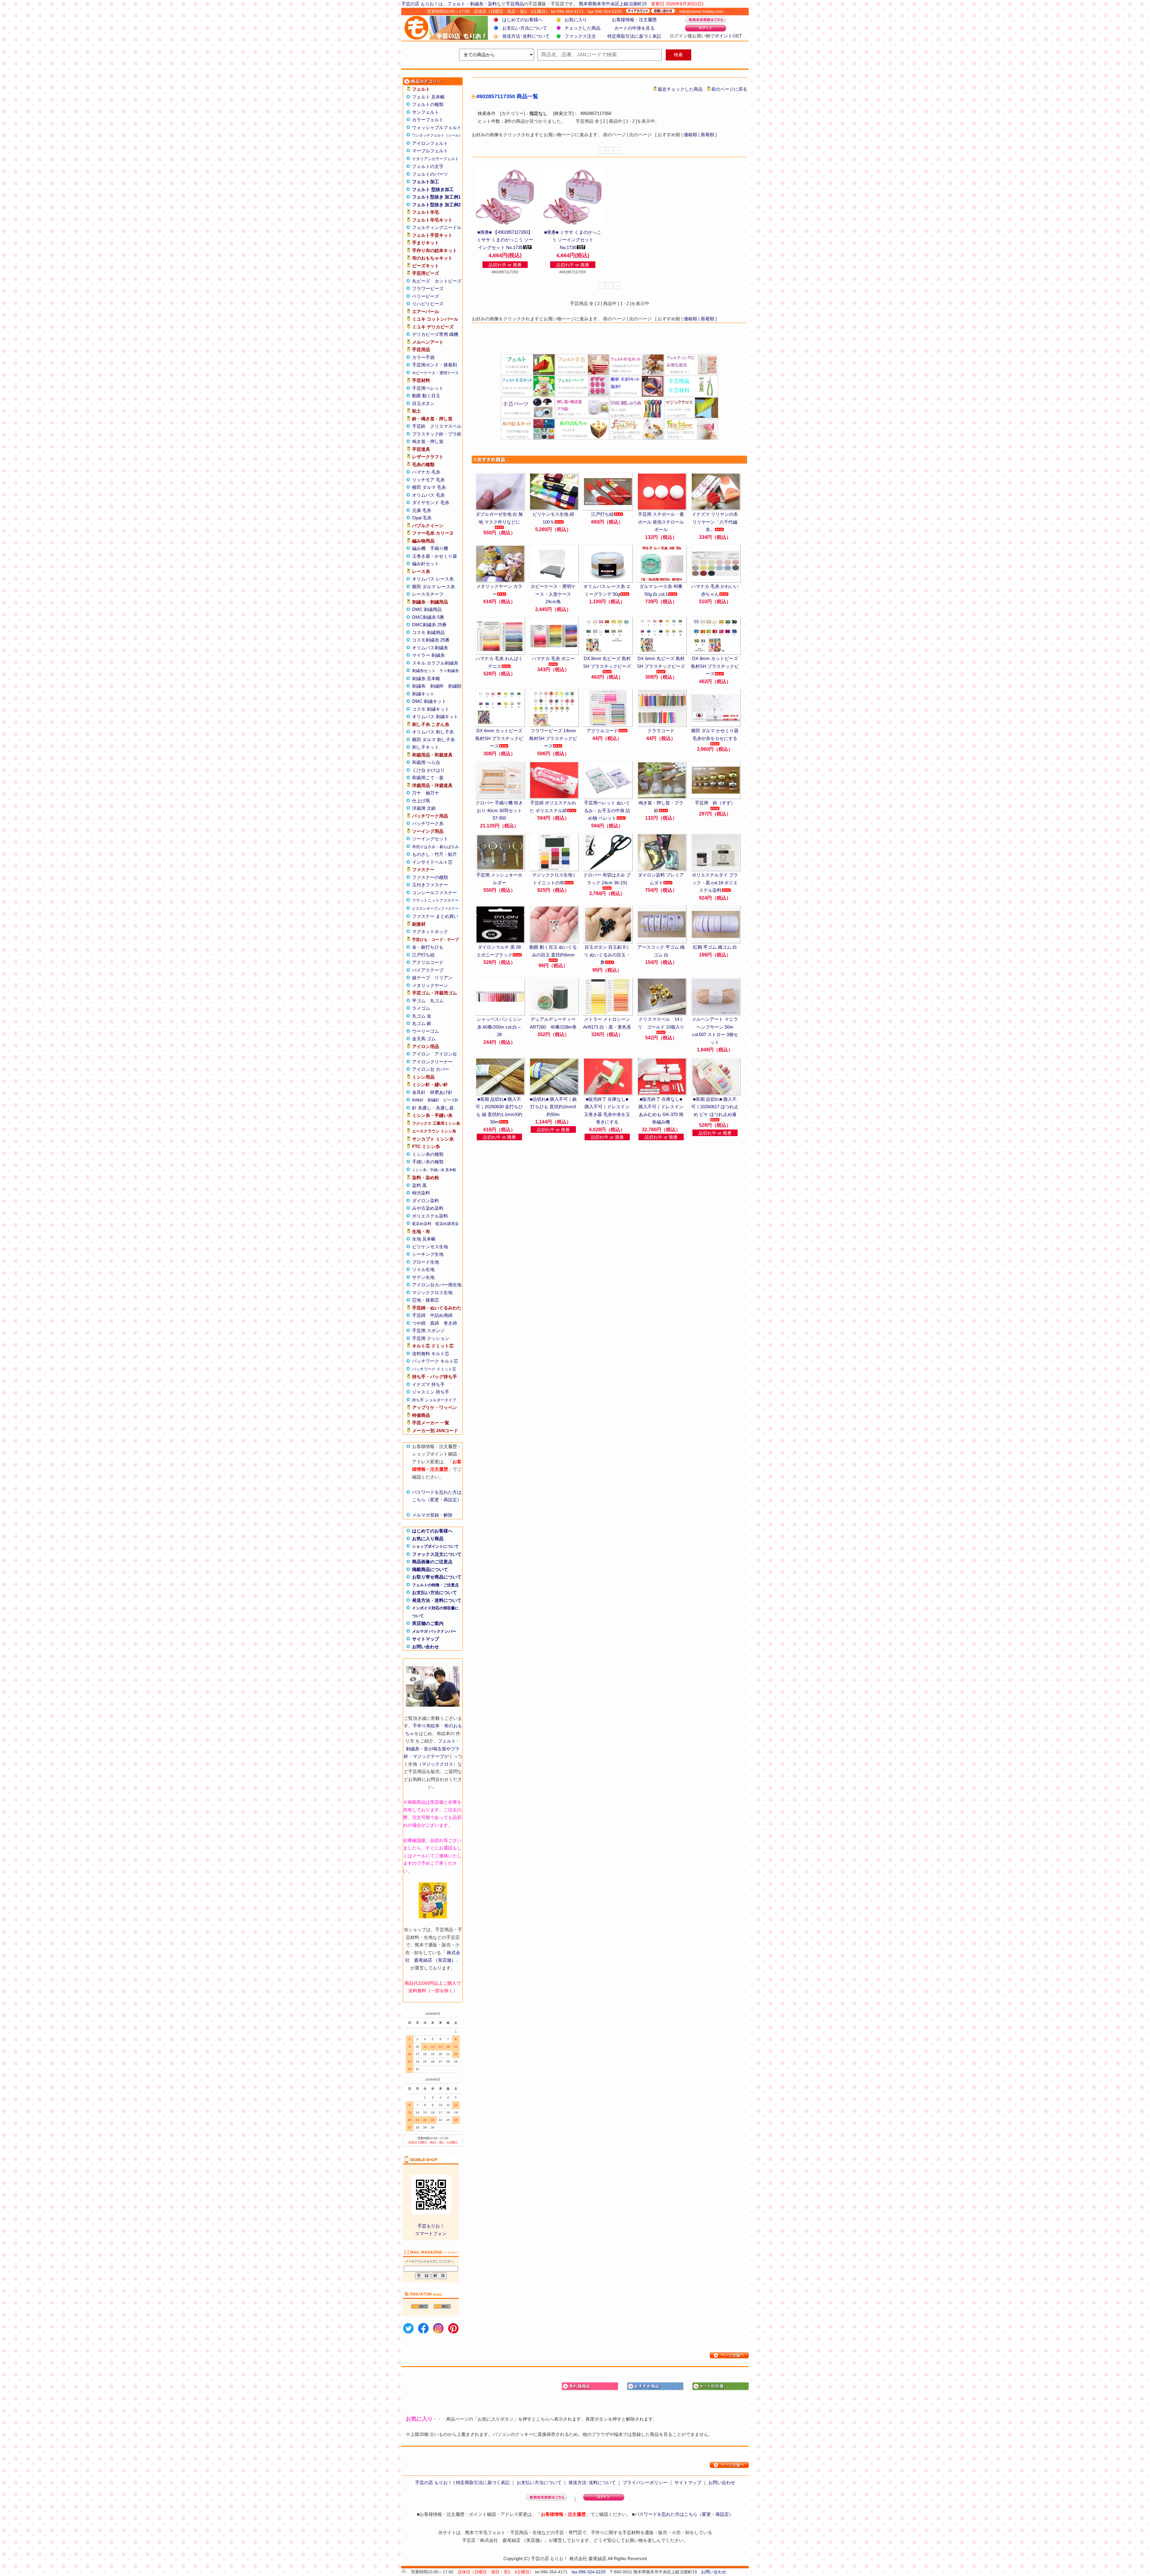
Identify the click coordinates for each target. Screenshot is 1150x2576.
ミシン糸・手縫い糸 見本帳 (434, 1170)
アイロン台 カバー (431, 1069)
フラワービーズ (428, 288)
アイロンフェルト (430, 143)
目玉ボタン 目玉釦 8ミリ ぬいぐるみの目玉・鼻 (607, 955)
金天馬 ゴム (424, 1039)
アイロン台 (446, 1054)
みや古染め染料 (428, 1208)
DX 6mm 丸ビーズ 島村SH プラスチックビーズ (661, 662)
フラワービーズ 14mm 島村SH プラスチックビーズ (553, 738)
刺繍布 (419, 686)
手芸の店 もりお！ (420, 4)
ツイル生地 (423, 1269)
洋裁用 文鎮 (424, 808)
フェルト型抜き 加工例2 (436, 205)
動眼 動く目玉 (426, 396)
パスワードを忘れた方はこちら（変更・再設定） (684, 2514)
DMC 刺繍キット (429, 701)
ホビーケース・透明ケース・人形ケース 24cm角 (553, 594)
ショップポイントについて (435, 1546)
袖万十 (432, 793)
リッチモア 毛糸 (428, 480)
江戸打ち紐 (423, 955)
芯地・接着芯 (426, 1300)
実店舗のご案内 (428, 1623)
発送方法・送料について (437, 1600)
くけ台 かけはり (428, 770)
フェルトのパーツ (430, 174)
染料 (492, 4)
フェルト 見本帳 (428, 97)
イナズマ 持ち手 (428, 1384)
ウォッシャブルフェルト (437, 127)
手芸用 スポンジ (428, 1331)
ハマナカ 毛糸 (426, 472)
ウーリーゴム (426, 1031)
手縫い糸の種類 (428, 1162)
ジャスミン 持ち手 (431, 1392)
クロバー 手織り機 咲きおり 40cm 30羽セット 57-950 (499, 810)
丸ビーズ (421, 281)
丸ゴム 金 (422, 1016)
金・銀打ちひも (428, 947)
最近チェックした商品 (680, 89)
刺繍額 (455, 686)
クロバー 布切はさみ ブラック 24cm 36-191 (607, 879)
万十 (417, 793)
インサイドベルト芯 (432, 862)
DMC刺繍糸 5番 (428, 617)
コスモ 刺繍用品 (428, 632)
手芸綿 (419, 1315)
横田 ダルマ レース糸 (433, 587)
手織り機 (439, 548)
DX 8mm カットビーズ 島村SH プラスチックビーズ (715, 666)
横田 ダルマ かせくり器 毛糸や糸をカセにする (715, 734)
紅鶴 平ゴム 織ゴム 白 (715, 947)
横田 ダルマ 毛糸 (429, 487)
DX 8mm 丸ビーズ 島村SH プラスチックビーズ (607, 662)
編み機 (419, 548)
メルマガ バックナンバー (434, 1631)
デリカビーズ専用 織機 (435, 334)
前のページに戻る (729, 89)
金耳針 (419, 1092)
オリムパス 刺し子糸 (433, 732)
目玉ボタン (423, 403)
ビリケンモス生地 (430, 1247)
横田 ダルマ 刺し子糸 (433, 740)
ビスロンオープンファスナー (435, 909)
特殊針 (418, 1100)
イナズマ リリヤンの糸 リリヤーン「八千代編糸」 (715, 522)
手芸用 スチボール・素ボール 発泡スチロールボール (661, 522)
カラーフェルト (428, 120)
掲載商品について (430, 1569)
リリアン (444, 978)
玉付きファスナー (430, 885)
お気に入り (576, 20)
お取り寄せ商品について (437, 1577)
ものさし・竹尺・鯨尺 (435, 854)
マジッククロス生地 (432, 1292)
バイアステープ (428, 970)
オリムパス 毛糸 (428, 495)
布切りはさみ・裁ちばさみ (435, 847)
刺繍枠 (437, 686)
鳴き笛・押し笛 (428, 441)
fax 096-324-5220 (589, 2572)
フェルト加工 (426, 182)
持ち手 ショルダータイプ (434, 1400)
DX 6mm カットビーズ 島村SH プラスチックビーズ (499, 738)
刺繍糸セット (424, 671)
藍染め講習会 (447, 1224)
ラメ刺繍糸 (449, 671)
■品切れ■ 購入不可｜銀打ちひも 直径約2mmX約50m (553, 1107)
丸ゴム (437, 1001)
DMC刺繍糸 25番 (429, 625)
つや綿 (419, 1323)
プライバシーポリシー (645, 2482)
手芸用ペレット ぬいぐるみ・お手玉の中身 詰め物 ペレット (607, 810)
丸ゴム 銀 (422, 1023)
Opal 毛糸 (422, 518)
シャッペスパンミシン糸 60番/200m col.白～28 (499, 1027)
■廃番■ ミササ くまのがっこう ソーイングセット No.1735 (573, 240)
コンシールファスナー (435, 893)
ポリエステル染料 (430, 1216)
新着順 (708, 135)
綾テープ (421, 978)
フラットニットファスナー (435, 900)
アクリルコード (428, 962)
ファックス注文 (580, 36)
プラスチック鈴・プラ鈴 (437, 434)
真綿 (435, 1323)
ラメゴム (421, 1008)
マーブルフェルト (430, 151)
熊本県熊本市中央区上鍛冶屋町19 (613, 4)
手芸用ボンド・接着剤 (435, 365)
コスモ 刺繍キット (431, 709)
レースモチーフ (428, 594)
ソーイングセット (430, 839)
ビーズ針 (451, 1100)
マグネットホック (430, 931)
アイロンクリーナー (432, 1062)
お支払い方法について (525, 28)
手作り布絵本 (426, 1726)
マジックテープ (428, 1756)
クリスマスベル (446, 426)
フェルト (456, 4)
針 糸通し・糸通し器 (433, 1108)
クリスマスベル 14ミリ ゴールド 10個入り (661, 1023)
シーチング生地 (428, 1254)
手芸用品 (515, 4)
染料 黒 (419, 1185)
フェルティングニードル (437, 227)
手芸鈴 (419, 426)
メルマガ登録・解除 (432, 1515)
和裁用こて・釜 (428, 778)
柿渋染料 (421, 1193)
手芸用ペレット (428, 388)
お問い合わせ (426, 1647)
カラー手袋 (423, 357)
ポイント (724, 36)
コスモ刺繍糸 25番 (431, 640)
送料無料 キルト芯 (431, 1354)
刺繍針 (433, 1100)
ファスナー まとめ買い (435, 916)
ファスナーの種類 (430, 877)
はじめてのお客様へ (522, 20)
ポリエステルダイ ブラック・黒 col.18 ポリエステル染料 (715, 883)
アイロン (421, 1054)
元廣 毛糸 (422, 510)
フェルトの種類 (428, 104)
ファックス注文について (437, 1554)
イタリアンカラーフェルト (435, 159)
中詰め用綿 (441, 1315)
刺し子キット (426, 747)
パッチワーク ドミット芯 (434, 1369)
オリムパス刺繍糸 (430, 648)
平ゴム (419, 1001)
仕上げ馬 (421, 801)
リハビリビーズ (428, 304)
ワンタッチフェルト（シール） (437, 135)
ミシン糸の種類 (428, 1154)
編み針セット (426, 564)
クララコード (661, 731)
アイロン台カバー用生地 (437, 1285)
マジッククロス (437, 1764)
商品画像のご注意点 (432, 1562)
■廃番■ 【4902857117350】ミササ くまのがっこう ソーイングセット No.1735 (505, 240)
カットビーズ (448, 281)
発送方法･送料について (526, 36)
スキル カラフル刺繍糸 (435, 663)
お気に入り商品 (428, 1539)
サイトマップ (426, 1639)
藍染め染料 (422, 1224)
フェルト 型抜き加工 (433, 189)
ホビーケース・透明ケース (435, 373)
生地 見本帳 (424, 1239)
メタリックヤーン (430, 985)
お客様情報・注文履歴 (634, 20)
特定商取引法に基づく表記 (634, 36)
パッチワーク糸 (428, 823)
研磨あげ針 (441, 1092)
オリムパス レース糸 (433, 579)
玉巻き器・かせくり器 (435, 556)
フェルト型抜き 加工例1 (436, 197)
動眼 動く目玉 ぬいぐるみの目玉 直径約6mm (553, 951)
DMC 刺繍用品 (427, 609)
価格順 (690, 135)
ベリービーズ (426, 296)
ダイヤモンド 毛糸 (431, 502)
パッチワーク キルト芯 (435, 1361)
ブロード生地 (426, 1262)
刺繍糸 (477, 4)
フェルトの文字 (428, 166)
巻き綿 (450, 1323)
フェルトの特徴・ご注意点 (435, 1585)
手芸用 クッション (431, 1338)
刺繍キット (423, 694)
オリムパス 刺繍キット (435, 717)
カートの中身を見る (634, 28)
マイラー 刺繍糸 (428, 655)
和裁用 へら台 (426, 762)
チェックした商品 (582, 28)
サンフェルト (426, 112)
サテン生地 (423, 1277)
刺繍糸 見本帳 (426, 679)
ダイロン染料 (426, 1201)
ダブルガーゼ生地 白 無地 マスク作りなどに (499, 518)
